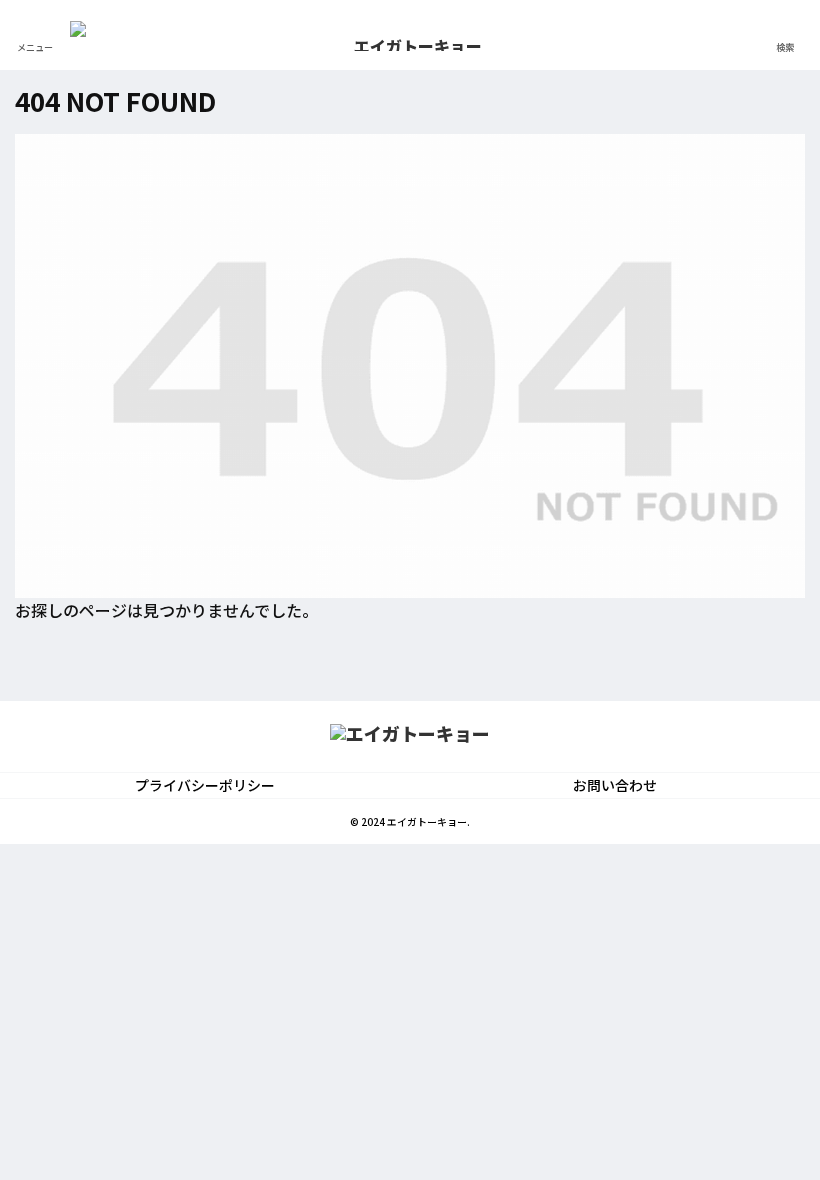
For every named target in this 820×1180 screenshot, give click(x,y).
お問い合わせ (615, 785)
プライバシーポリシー (205, 785)
